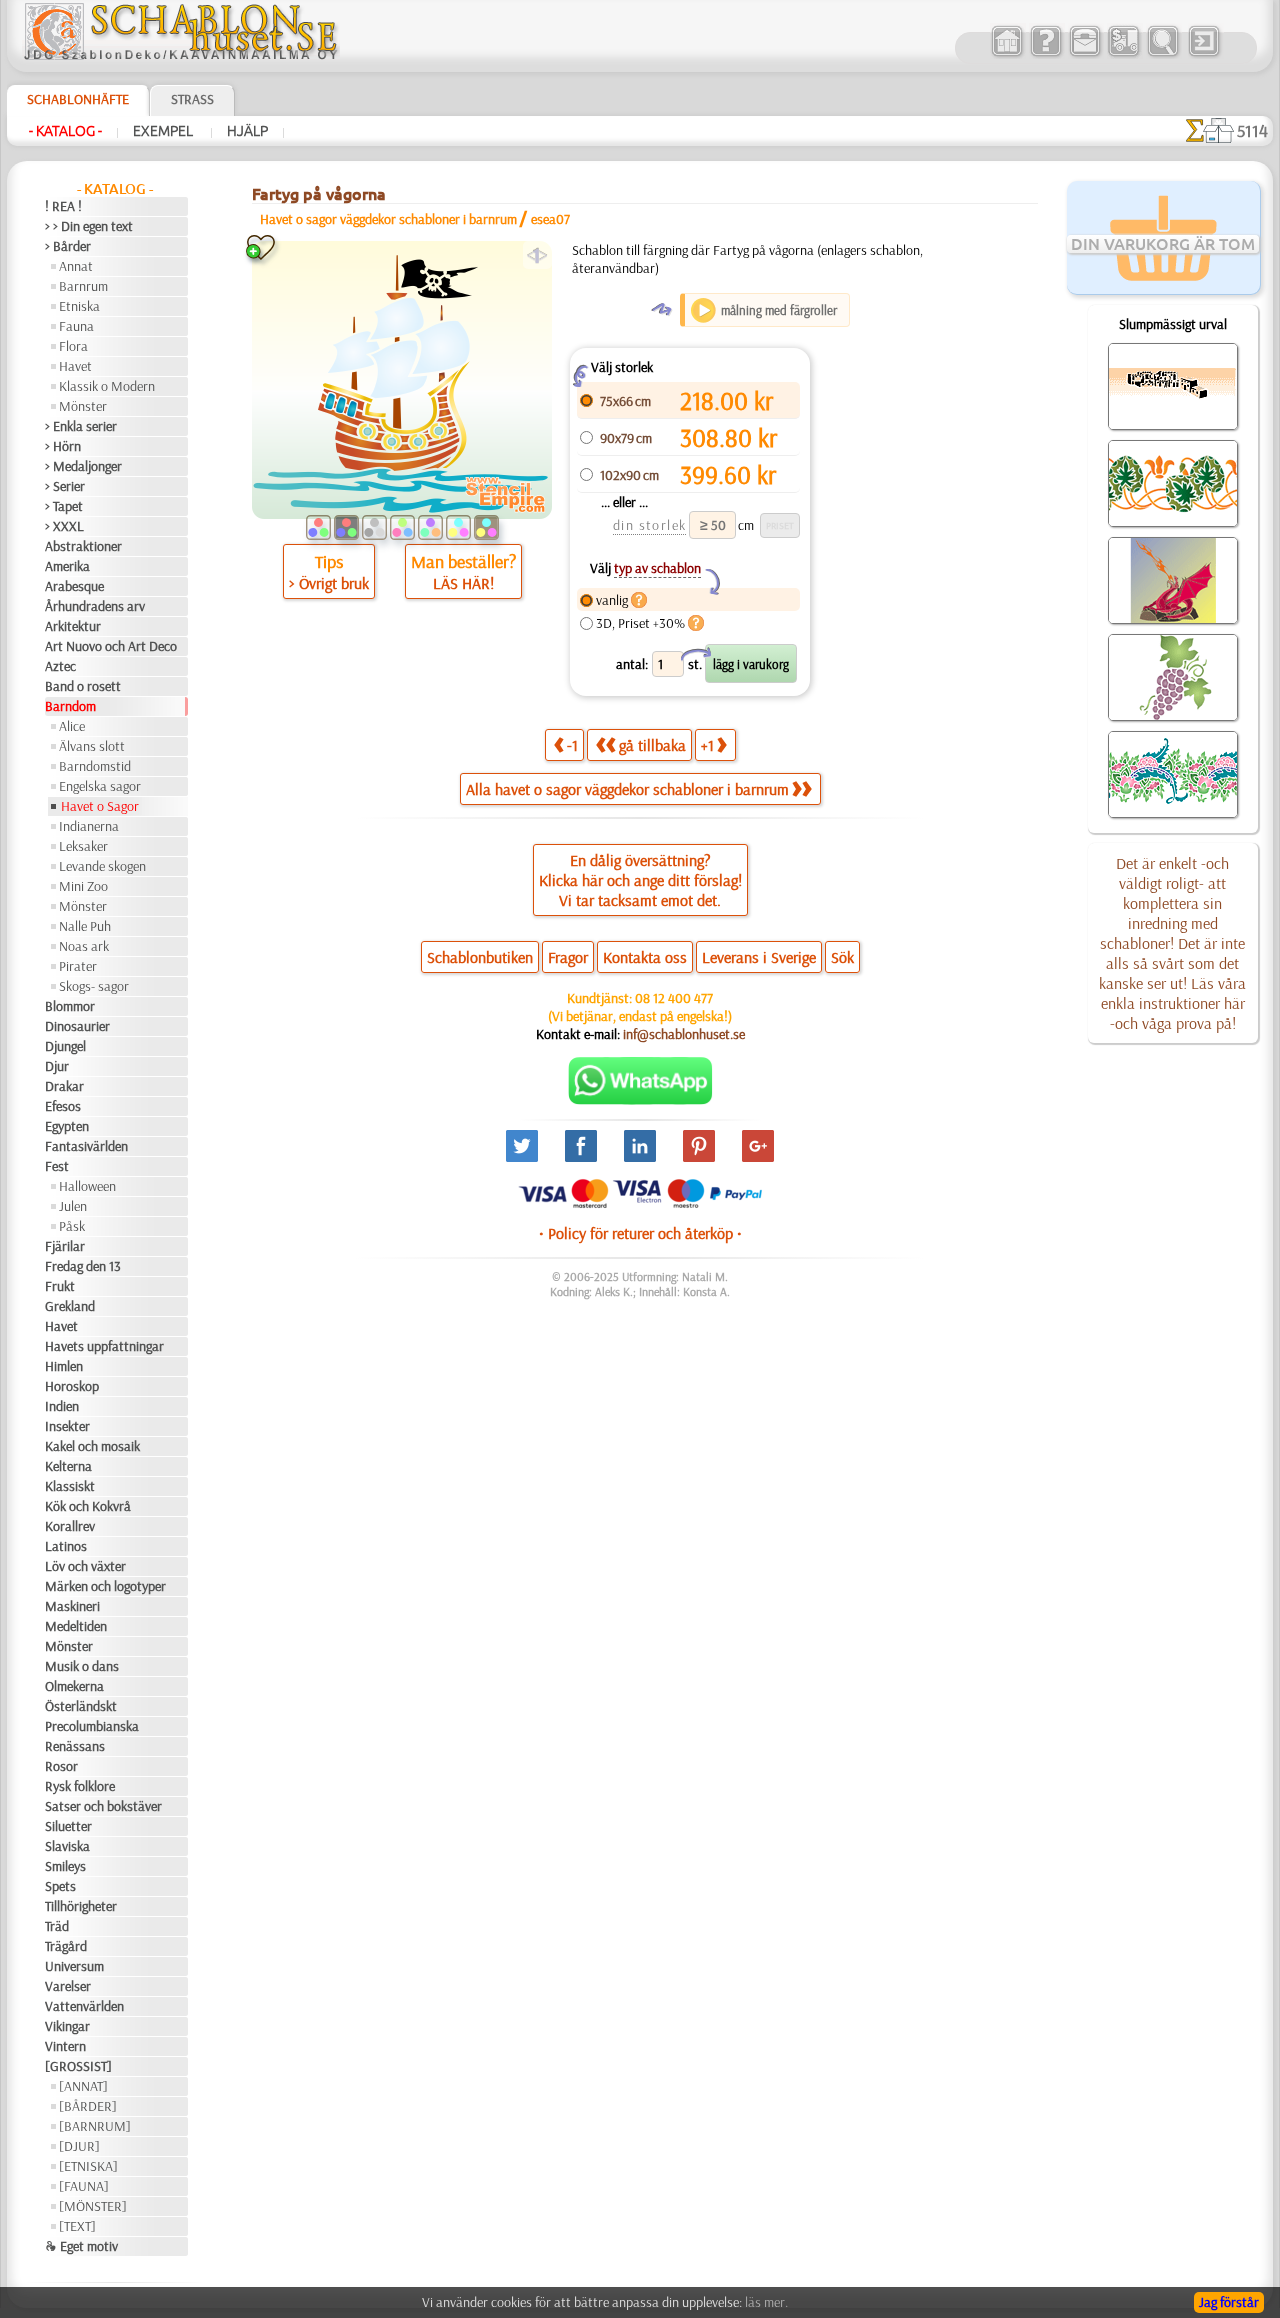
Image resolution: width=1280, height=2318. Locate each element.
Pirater (78, 966)
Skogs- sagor (94, 986)
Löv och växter (85, 1566)
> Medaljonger (83, 466)
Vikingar (67, 2026)
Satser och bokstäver (103, 1806)
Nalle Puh (85, 926)
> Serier (65, 486)
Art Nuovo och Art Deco (111, 646)
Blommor (70, 1006)
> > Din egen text (89, 226)
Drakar (64, 1086)
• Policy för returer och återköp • (640, 1233)
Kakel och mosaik (92, 1446)
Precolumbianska (92, 1726)
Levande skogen (102, 866)
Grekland (70, 1306)
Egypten (67, 1126)
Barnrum (83, 286)
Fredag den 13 (83, 1266)
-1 (572, 745)
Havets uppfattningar (104, 1346)
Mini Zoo (83, 886)
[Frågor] (1045, 54)
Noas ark (84, 946)
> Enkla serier (81, 426)
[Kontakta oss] (1084, 54)
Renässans (75, 1746)
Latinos (66, 1546)
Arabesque (74, 586)
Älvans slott (92, 746)
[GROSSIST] (78, 2066)
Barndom (70, 706)
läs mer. (766, 2302)
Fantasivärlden (86, 1146)
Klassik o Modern (107, 386)
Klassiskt (70, 1486)
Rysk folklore (80, 1786)
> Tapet (64, 506)
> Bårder (68, 246)
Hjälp (247, 131)
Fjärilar (65, 1246)
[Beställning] (1123, 54)
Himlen (64, 1366)
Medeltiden (76, 1626)
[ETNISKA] (88, 2166)
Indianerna (89, 826)
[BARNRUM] (95, 2126)
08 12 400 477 (674, 998)
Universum (74, 1966)
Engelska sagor (100, 786)
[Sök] (1162, 54)
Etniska (79, 306)
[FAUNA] (84, 2186)
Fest (57, 1166)
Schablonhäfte (78, 99)
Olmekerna (74, 1686)
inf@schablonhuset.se (684, 1034)
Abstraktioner (83, 546)
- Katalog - (65, 131)
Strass (192, 99)
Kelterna (68, 1466)
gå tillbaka (652, 745)
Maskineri (72, 1606)
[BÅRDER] (88, 2106)
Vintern (65, 2046)
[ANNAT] (83, 2086)
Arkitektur (73, 626)
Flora (73, 346)
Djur (57, 1066)
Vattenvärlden (84, 2006)
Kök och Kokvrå (88, 1506)
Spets (60, 1886)
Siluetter (68, 1826)
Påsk (72, 1226)
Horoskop (72, 1386)
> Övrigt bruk (329, 583)
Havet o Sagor (100, 806)
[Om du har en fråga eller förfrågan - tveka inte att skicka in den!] (640, 1100)
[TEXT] (77, 2226)
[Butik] (1006, 54)
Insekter (67, 1426)
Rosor (61, 1766)
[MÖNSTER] (93, 2206)
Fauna (76, 326)
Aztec (60, 666)
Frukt (60, 1286)
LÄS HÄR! (463, 583)
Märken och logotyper (105, 1586)
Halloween (87, 1186)
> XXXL (64, 526)
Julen (73, 1206)
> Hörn (63, 446)
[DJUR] (79, 2146)
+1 (707, 745)
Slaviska (67, 1846)
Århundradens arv (95, 606)
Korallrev (70, 1526)
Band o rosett (83, 686)
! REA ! (63, 206)
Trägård (66, 1946)
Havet (75, 366)
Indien (62, 1406)
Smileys (65, 1866)
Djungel (65, 1046)
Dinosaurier (77, 1026)
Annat (76, 266)
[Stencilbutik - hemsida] (181, 55)
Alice (72, 726)
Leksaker (83, 846)
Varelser (68, 1986)
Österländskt (81, 1706)
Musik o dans (82, 1666)
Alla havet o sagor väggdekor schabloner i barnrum (627, 789)
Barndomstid (95, 766)
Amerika (67, 566)
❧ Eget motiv (81, 2246)
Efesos (63, 1106)
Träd (57, 1926)
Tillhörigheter (81, 1906)
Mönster (83, 406)
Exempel (164, 131)
